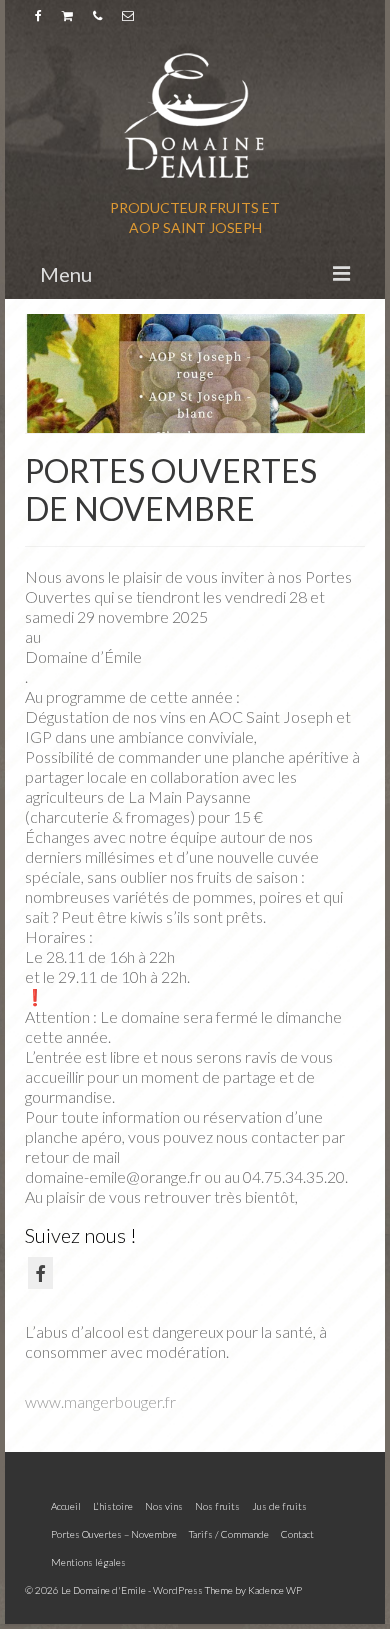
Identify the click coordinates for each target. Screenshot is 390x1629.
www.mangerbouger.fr (100, 1401)
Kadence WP (275, 1590)
